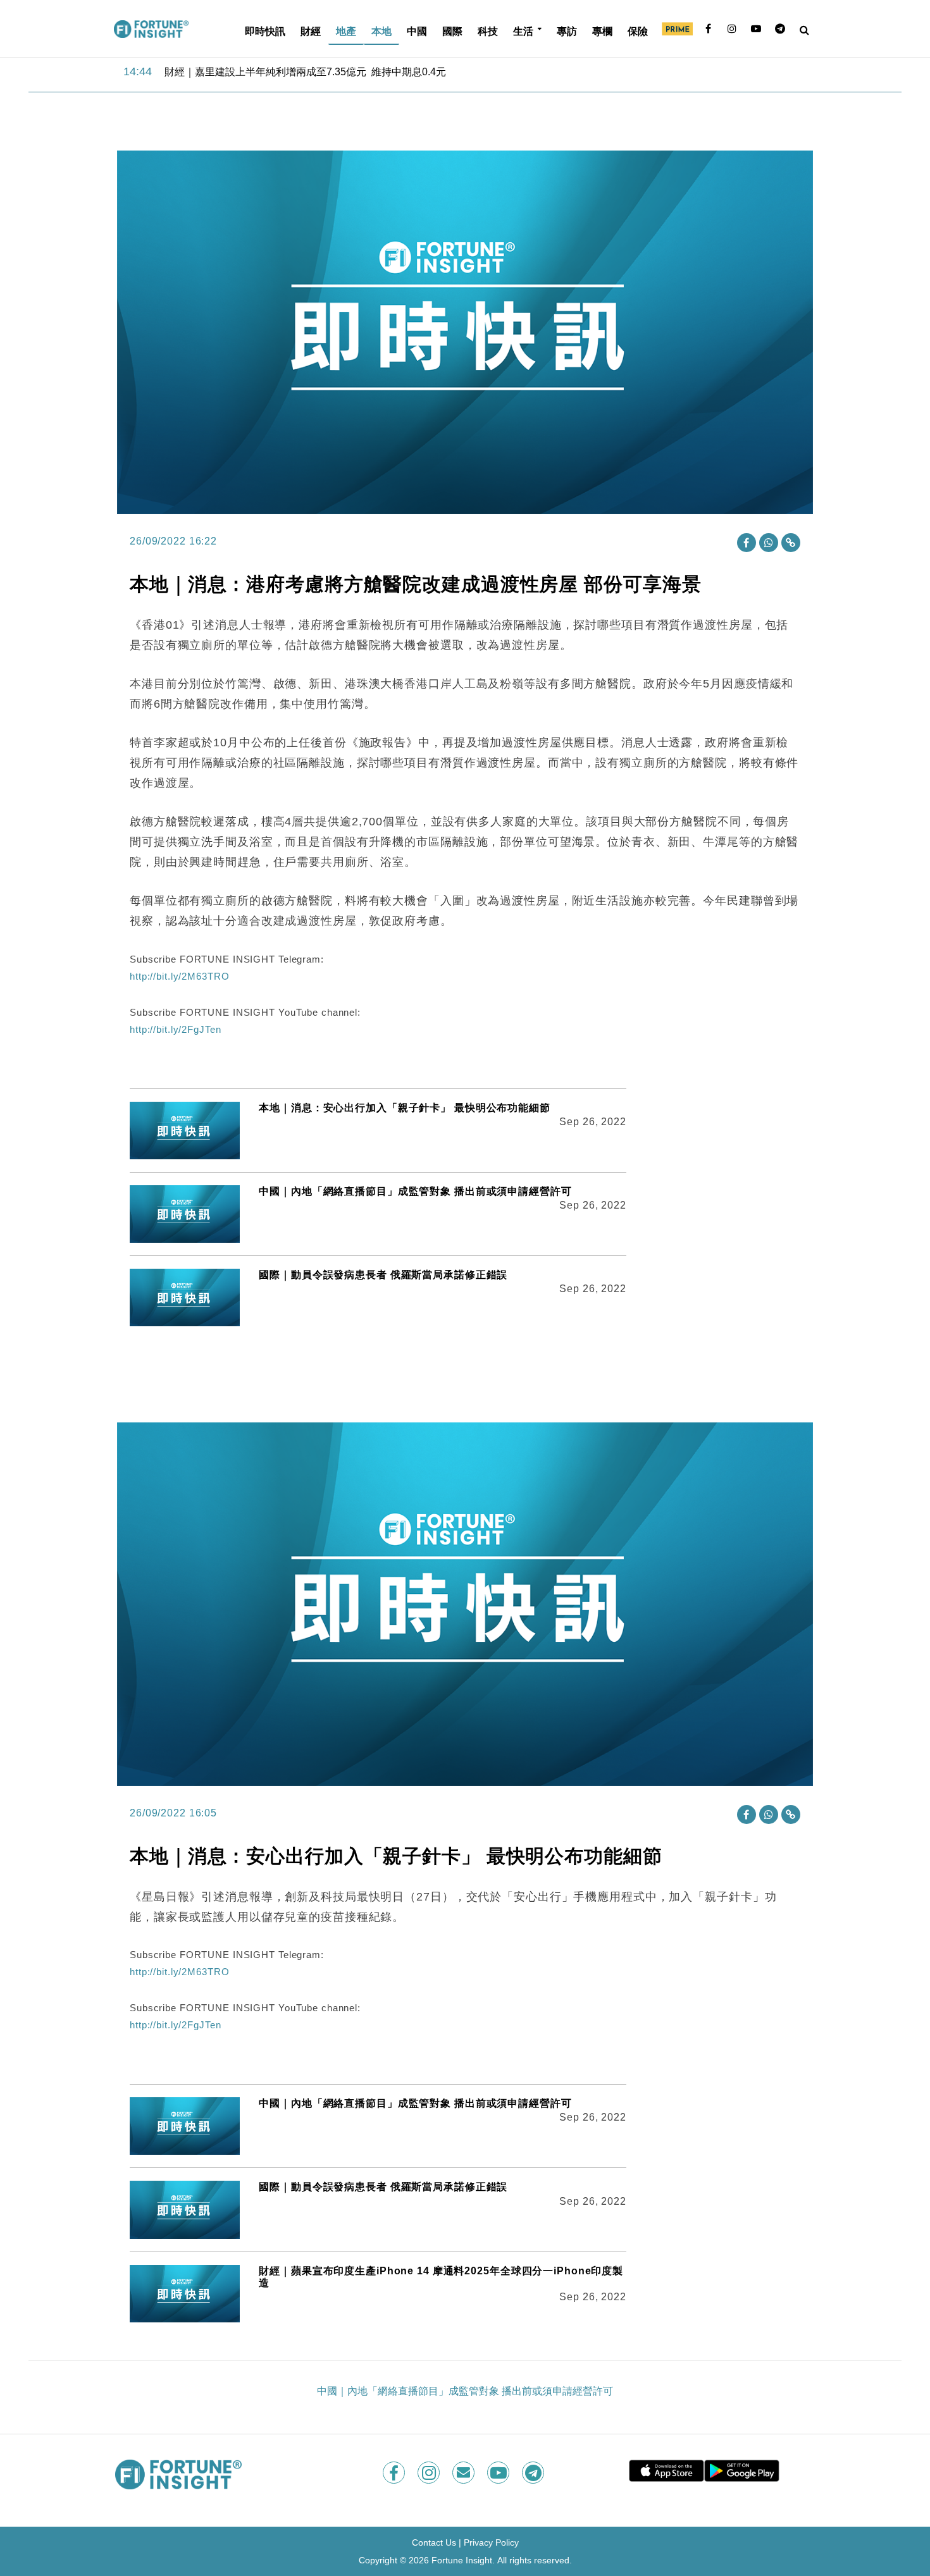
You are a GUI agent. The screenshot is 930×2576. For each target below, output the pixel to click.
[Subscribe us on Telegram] (534, 2473)
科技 (488, 31)
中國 (417, 31)
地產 (346, 31)
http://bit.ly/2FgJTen (175, 1029)
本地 (381, 31)
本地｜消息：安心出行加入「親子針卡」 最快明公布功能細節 (405, 1108)
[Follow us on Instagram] (430, 2473)
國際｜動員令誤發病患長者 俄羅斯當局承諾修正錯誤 (383, 1275)
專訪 (567, 31)
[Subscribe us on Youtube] (499, 2473)
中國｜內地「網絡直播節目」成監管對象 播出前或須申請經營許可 (415, 1191)
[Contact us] (465, 2473)
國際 (452, 31)
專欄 (602, 31)
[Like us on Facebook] (395, 2473)
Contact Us (434, 2542)
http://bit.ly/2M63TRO (179, 976)
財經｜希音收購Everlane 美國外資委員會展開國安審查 (288, 72)
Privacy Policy (491, 2542)
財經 (311, 31)
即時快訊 (265, 31)
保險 (638, 31)
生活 (523, 31)
